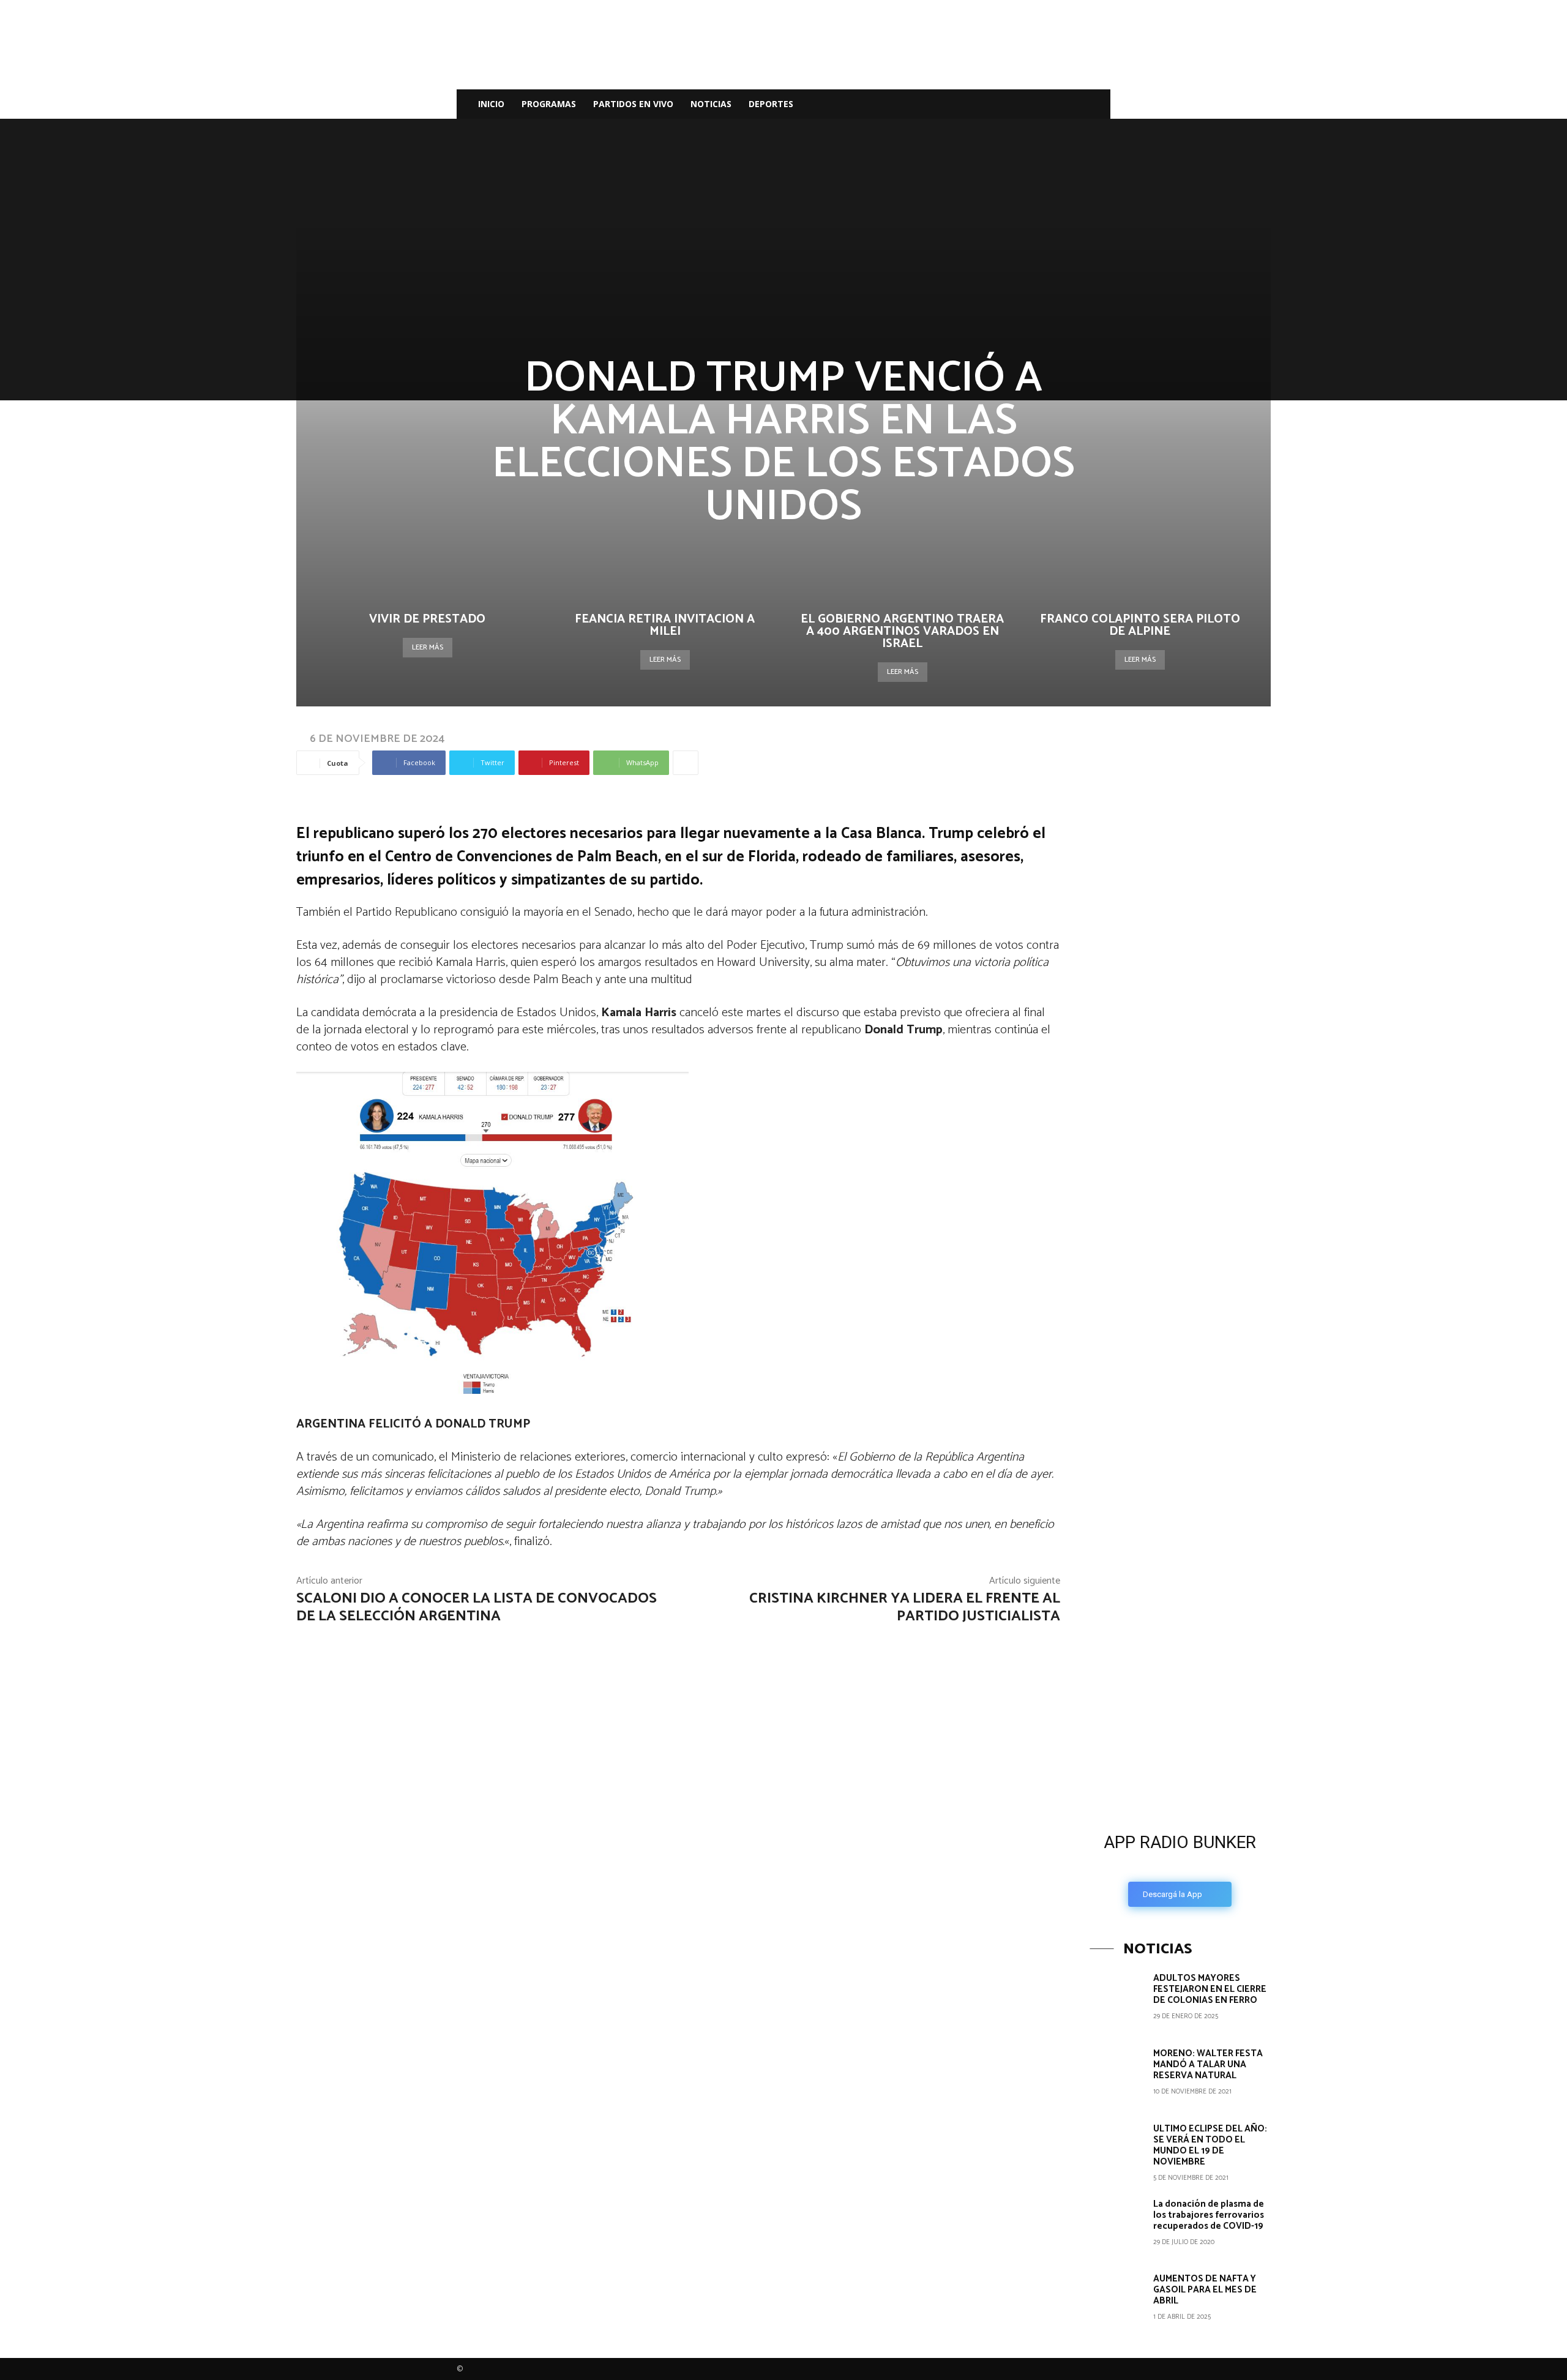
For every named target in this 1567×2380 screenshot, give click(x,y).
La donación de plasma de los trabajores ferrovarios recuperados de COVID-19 (1209, 2215)
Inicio (491, 104)
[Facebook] (1006, 104)
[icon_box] (1180, 1866)
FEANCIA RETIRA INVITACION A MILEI (665, 625)
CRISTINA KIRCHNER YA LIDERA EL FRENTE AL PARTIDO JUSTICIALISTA (905, 1607)
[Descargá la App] (1180, 1720)
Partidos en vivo (633, 104)
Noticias (711, 104)
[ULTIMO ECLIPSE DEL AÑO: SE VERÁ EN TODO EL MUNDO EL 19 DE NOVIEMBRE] (1117, 2150)
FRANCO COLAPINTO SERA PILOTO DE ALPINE (1140, 625)
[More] (686, 763)
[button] (1096, 105)
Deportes (771, 104)
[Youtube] (1069, 104)
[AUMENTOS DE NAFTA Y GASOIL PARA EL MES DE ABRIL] (1117, 2300)
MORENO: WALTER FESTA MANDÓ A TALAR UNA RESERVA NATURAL (1208, 2064)
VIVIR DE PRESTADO (427, 619)
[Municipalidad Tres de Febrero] (1181, 1537)
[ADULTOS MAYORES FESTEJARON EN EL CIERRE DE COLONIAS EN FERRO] (1117, 2000)
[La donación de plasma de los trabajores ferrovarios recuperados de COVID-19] (1117, 2226)
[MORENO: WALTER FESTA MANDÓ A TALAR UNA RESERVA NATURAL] (1117, 2075)
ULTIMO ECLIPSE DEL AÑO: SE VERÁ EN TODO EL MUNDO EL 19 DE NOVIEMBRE (1210, 2145)
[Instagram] (1027, 104)
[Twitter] (1048, 104)
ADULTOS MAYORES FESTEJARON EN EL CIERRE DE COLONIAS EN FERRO (1210, 1989)
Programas (549, 104)
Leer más (428, 647)
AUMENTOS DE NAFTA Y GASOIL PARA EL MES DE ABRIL (1205, 2290)
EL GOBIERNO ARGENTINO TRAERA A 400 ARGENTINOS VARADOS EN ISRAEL (902, 631)
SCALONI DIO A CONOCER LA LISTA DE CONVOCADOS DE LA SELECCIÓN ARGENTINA (477, 1607)
